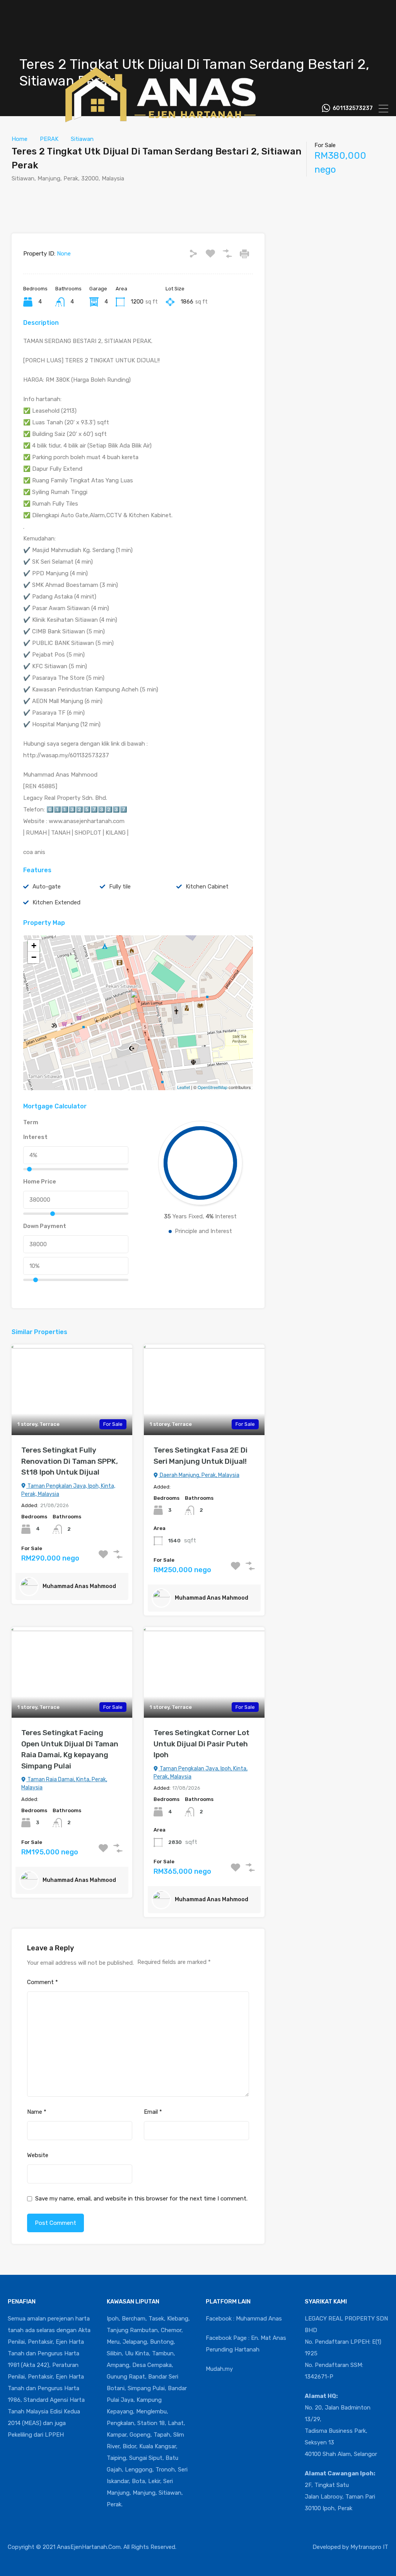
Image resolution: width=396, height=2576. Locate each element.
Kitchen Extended (56, 902)
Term (31, 1122)
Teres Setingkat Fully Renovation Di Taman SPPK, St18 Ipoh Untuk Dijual (70, 1461)
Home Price (40, 1182)
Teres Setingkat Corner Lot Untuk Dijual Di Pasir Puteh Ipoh (201, 1744)
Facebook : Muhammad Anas (244, 2319)
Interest (35, 1137)
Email (153, 2112)
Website (38, 2155)
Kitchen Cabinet (207, 887)
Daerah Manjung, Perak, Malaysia (199, 1475)
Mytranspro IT (369, 2547)
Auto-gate (47, 887)
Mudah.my (219, 2369)
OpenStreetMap (213, 1087)
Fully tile (120, 887)
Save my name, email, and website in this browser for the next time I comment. (141, 2199)
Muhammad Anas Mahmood (79, 1586)
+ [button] (34, 946)
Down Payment (45, 1226)
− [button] (34, 957)
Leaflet (183, 1087)
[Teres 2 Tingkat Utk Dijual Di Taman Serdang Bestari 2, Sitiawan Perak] (138, 1002)
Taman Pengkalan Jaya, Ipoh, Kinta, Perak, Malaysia (68, 1490)
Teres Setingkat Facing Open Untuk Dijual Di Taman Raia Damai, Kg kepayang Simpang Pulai (70, 1749)
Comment (43, 1982)
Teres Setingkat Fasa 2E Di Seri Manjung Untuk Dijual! (201, 1456)
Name (37, 2112)
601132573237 (353, 108)
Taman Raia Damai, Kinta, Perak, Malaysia (64, 1784)
